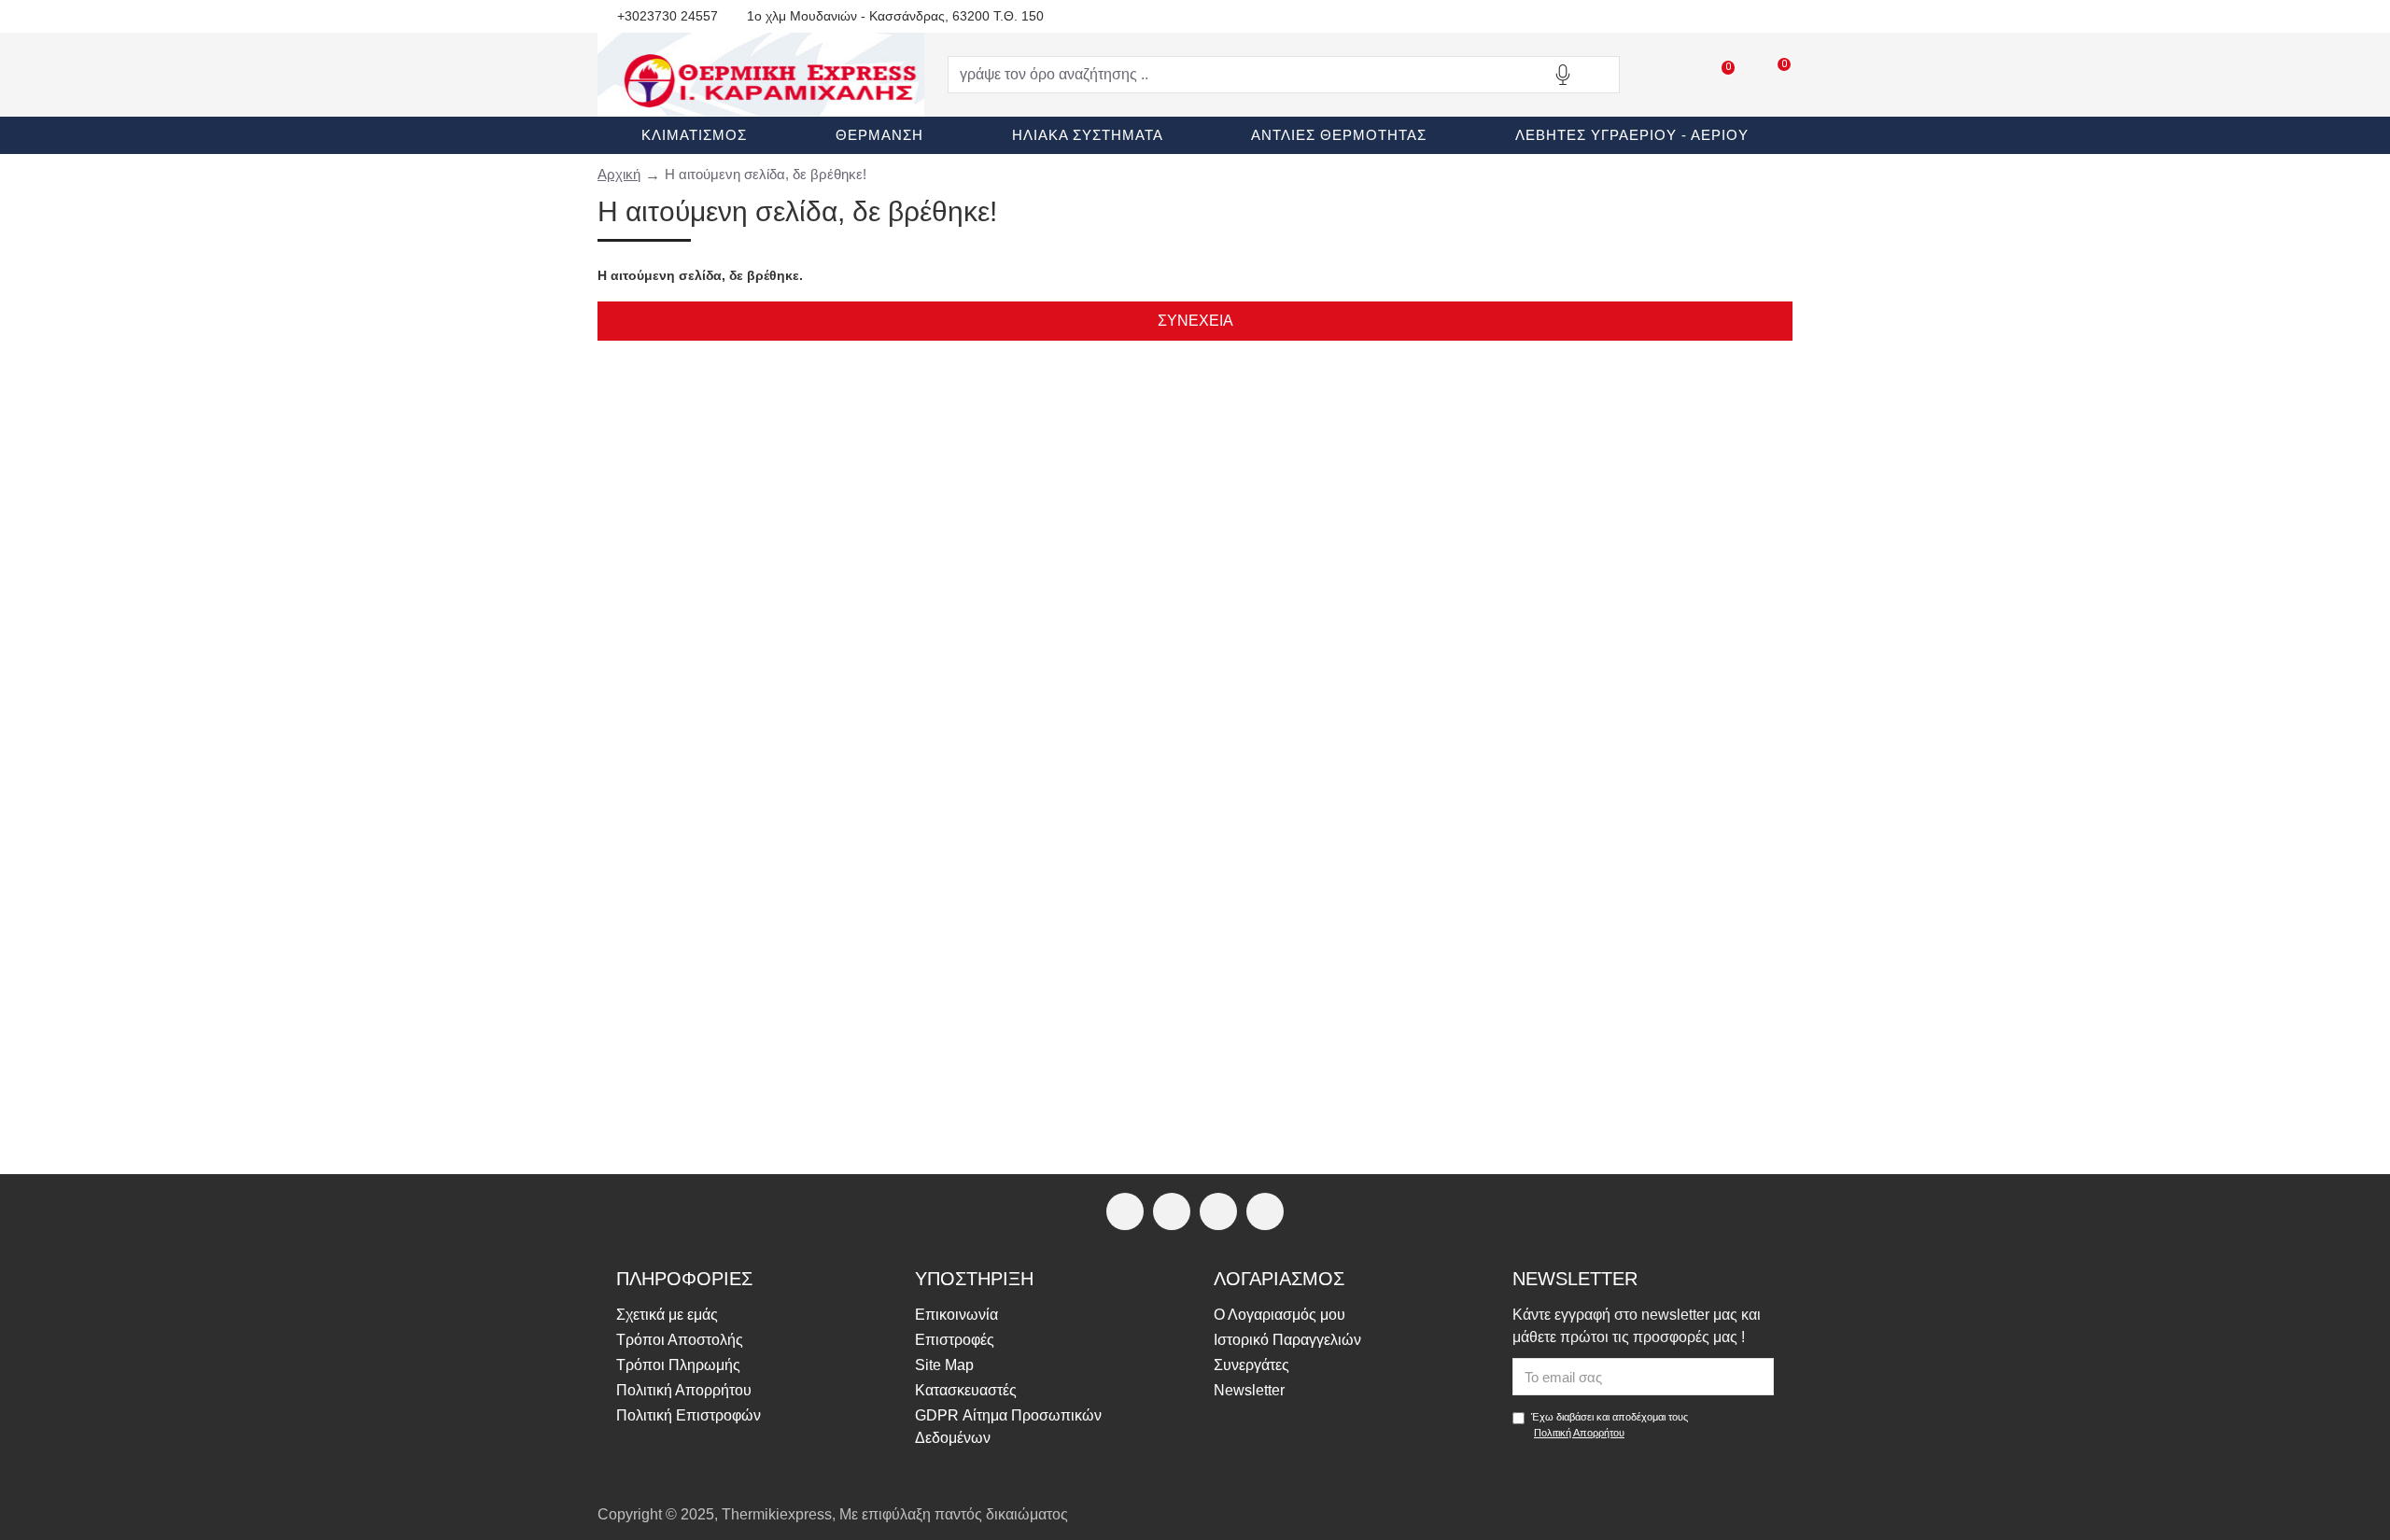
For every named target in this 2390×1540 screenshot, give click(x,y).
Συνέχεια (1195, 321)
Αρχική (619, 174)
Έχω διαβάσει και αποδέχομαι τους (1610, 1425)
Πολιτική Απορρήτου (1579, 1433)
